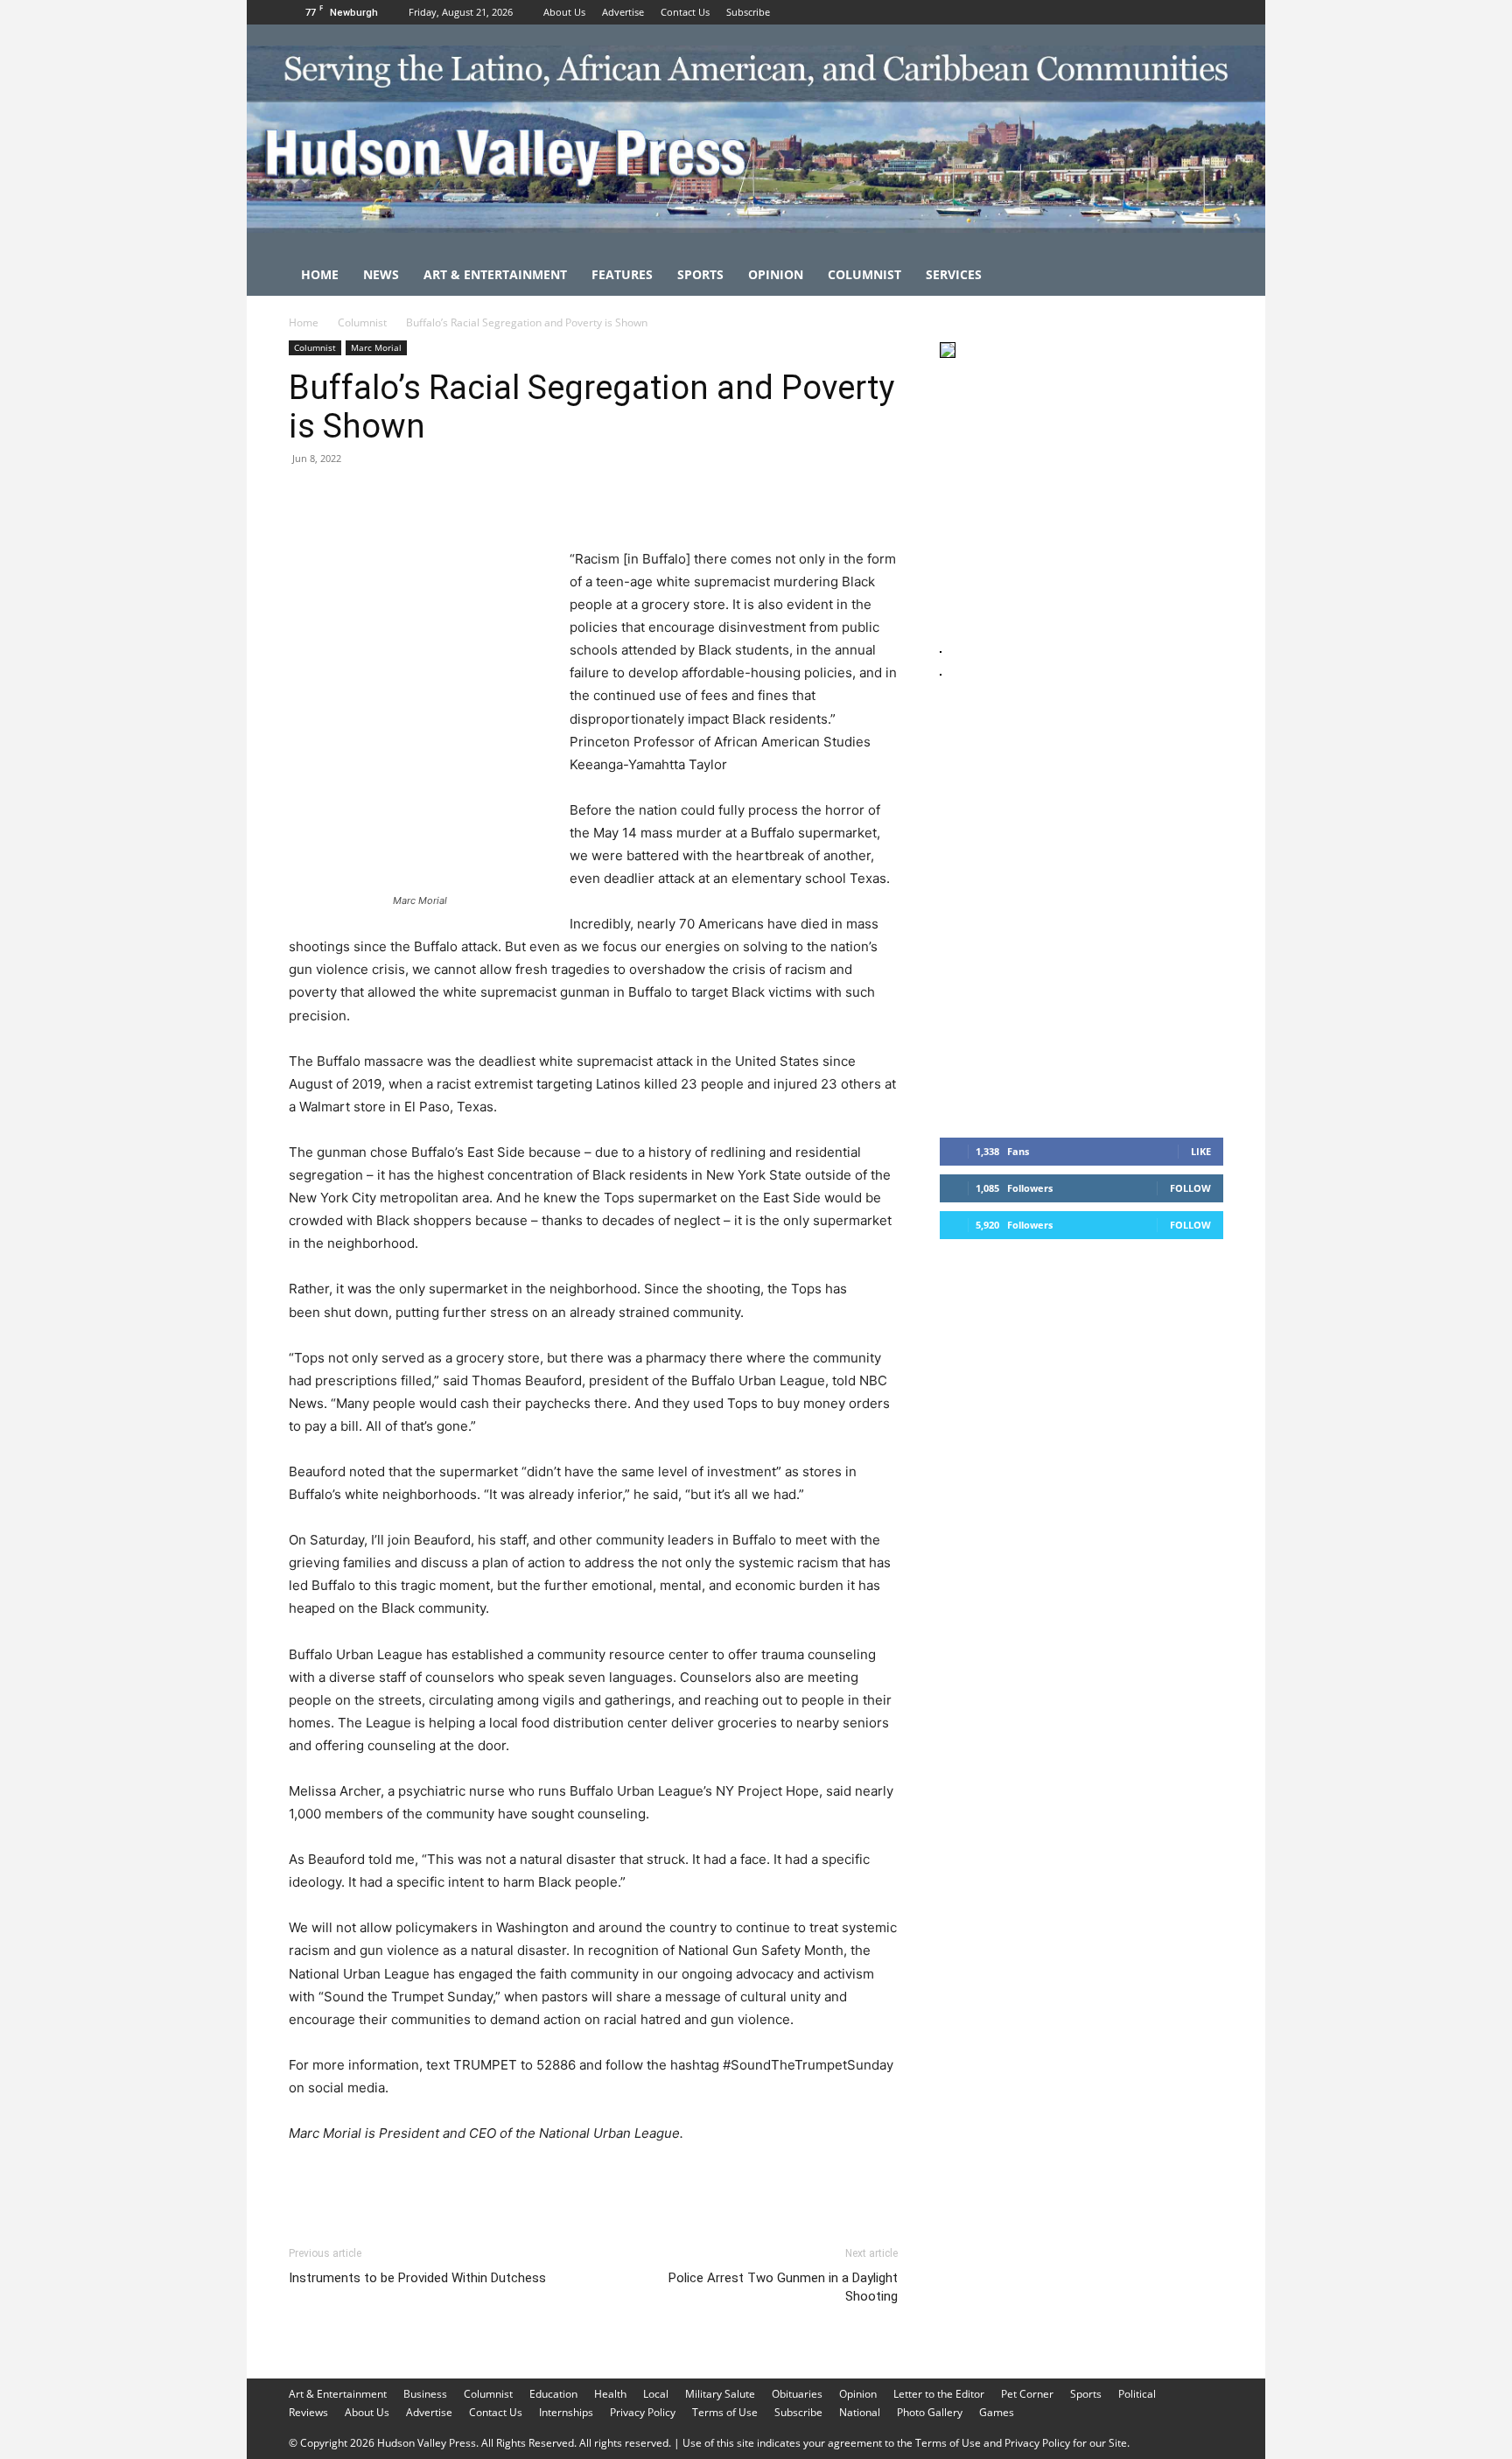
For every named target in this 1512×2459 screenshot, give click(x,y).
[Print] (507, 498)
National (860, 2412)
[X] (1210, 12)
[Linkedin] (467, 498)
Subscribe (748, 12)
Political (1137, 2394)
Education (553, 2394)
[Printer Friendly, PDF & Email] (813, 2181)
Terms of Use (725, 2412)
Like (1201, 1151)
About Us (564, 12)
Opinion (776, 274)
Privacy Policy (643, 2412)
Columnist (864, 274)
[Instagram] (1181, 12)
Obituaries (797, 2394)
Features (622, 274)
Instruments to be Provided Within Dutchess (417, 2278)
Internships (566, 2412)
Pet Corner (1027, 2394)
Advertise (623, 12)
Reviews (308, 2412)
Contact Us (685, 12)
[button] (1202, 276)
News (381, 274)
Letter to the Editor (939, 2394)
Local (656, 2394)
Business (425, 2394)
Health (610, 2394)
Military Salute (720, 2394)
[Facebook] (1152, 12)
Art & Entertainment (495, 274)
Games (997, 2412)
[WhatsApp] (427, 498)
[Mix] (548, 498)
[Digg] (588, 498)
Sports (700, 274)
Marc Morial (376, 347)
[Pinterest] (387, 498)
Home (320, 274)
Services (954, 274)
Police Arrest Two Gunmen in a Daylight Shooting (783, 2287)
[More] (629, 498)
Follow (1190, 1188)
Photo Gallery (930, 2412)
